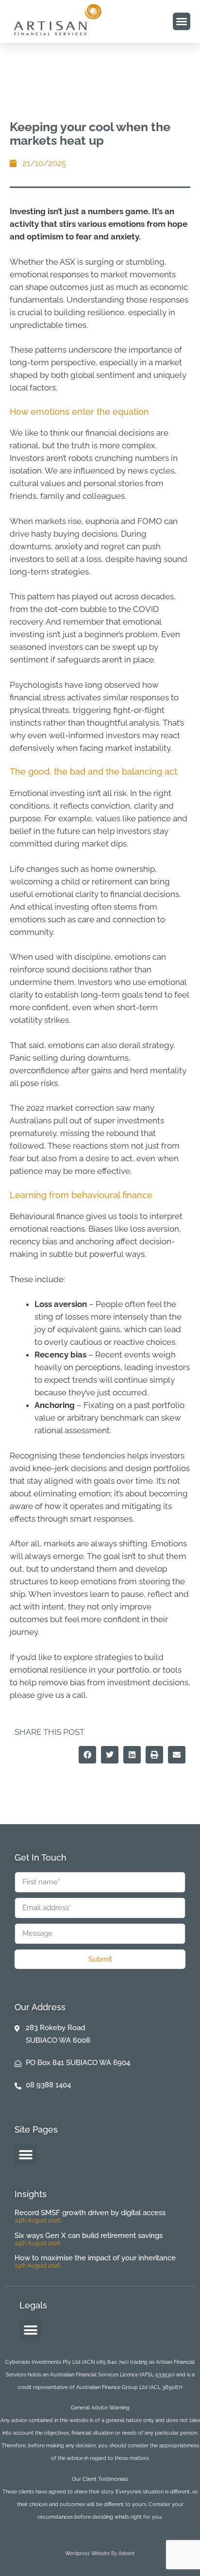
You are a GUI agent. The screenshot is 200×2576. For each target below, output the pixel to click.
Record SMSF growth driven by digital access (90, 2213)
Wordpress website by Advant (100, 2553)
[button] (182, 21)
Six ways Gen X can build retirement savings (89, 2236)
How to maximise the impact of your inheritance (95, 2258)
